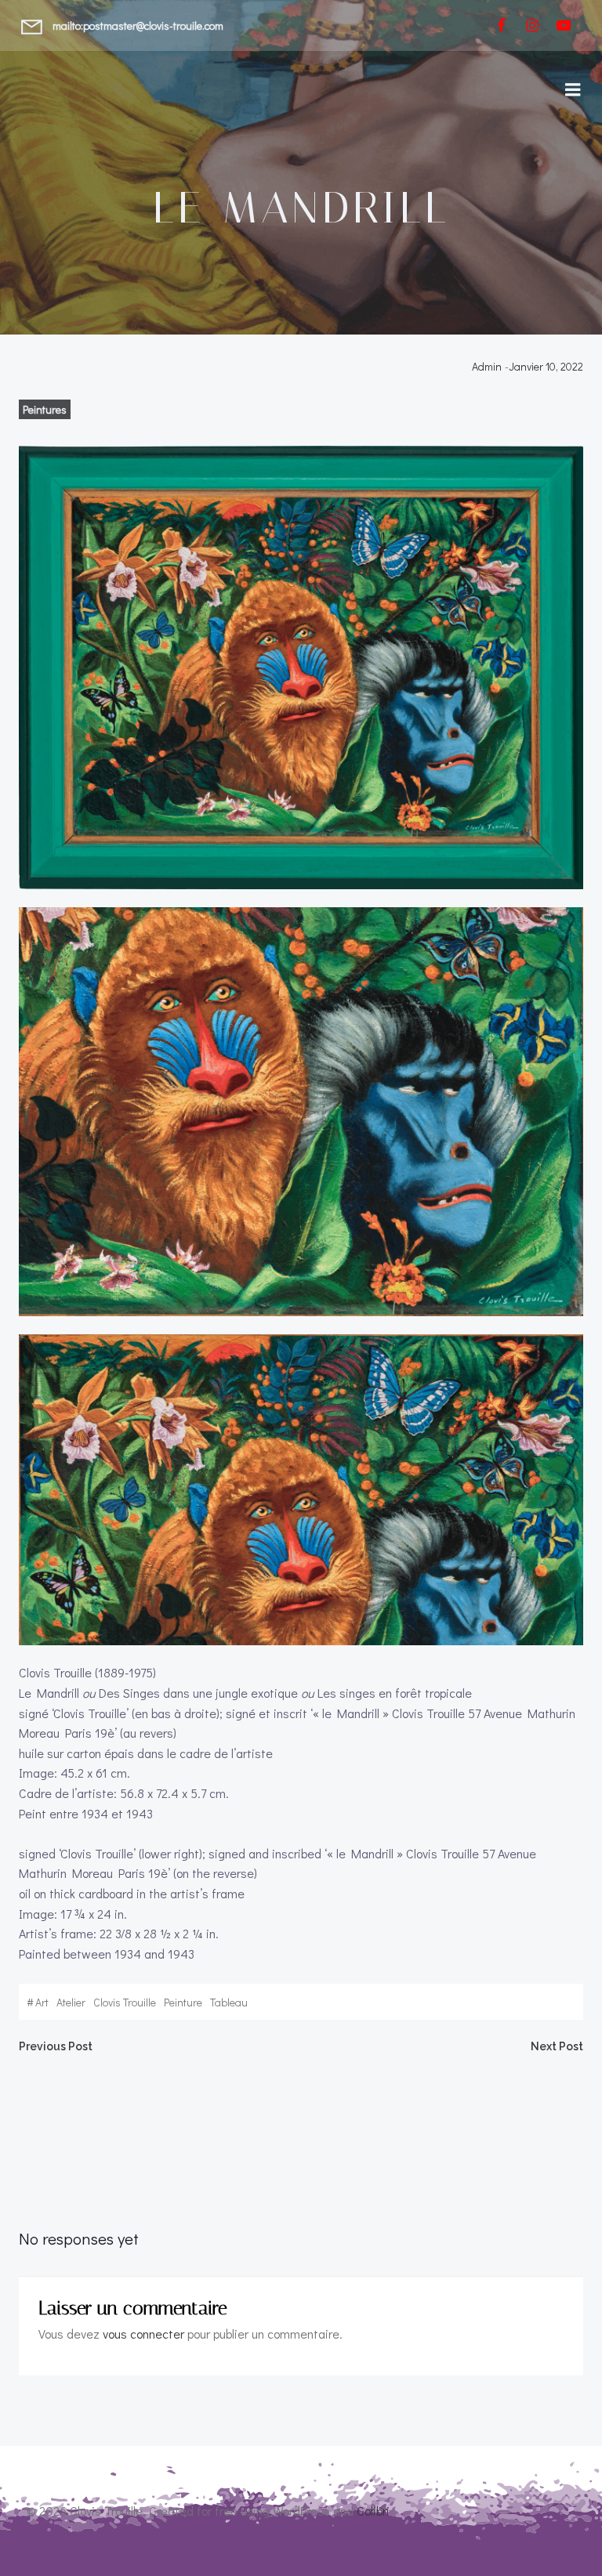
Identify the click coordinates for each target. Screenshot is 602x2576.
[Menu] (573, 90)
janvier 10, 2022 (546, 366)
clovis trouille (125, 2002)
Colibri (373, 2511)
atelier (71, 2002)
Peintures (45, 409)
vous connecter (143, 2334)
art (42, 2002)
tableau (229, 2002)
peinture (183, 2002)
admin (487, 366)
